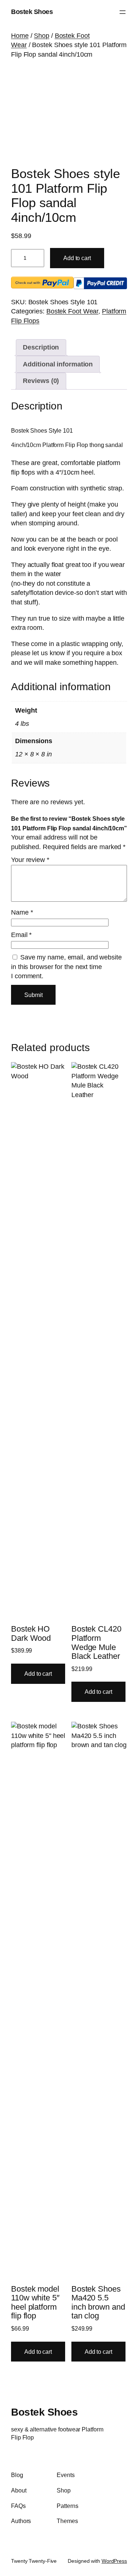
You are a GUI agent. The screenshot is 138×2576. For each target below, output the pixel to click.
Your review (30, 860)
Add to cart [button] (38, 1674)
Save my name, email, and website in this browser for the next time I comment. (66, 967)
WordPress (114, 2561)
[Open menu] (123, 12)
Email (21, 935)
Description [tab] (41, 347)
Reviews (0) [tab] (41, 381)
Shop (42, 36)
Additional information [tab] (58, 364)
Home (20, 36)
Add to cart (77, 258)
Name (22, 912)
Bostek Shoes (32, 12)
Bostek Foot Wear (72, 311)
